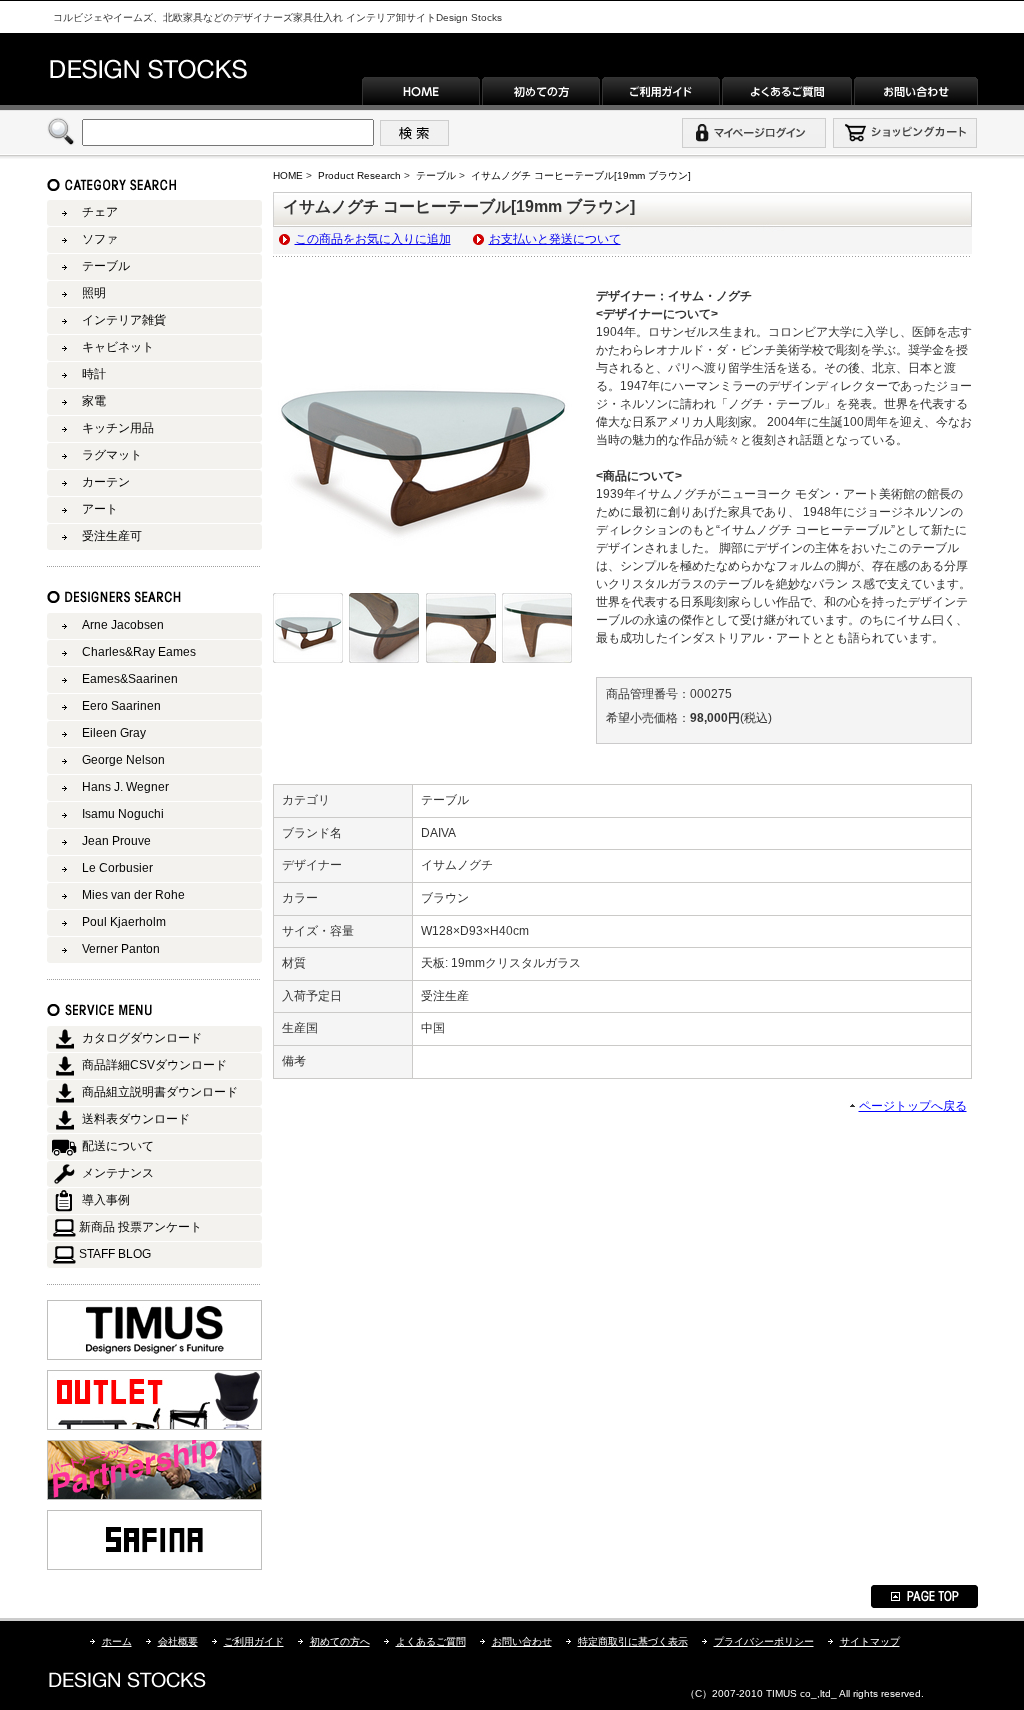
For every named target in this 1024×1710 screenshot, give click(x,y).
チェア (100, 212)
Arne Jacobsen (123, 625)
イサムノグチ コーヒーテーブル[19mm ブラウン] (581, 175)
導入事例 (106, 1200)
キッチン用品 (118, 428)
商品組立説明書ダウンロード (160, 1092)
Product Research (359, 175)
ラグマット (112, 455)
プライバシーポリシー (764, 1641)
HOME (288, 175)
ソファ (100, 239)
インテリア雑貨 (124, 320)
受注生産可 (112, 536)
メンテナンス (118, 1173)
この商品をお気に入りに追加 (373, 239)
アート (100, 509)
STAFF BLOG (115, 1254)
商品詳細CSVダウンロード (154, 1065)
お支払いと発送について (555, 239)
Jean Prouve (116, 841)
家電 (94, 401)
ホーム (117, 1641)
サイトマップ (870, 1641)
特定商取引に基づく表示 (633, 1641)
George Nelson (123, 760)
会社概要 (178, 1641)
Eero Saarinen (121, 706)
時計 (94, 374)
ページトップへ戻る (913, 1106)
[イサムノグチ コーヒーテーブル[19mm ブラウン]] (423, 583)
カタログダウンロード (142, 1038)
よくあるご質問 (431, 1641)
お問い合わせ (522, 1641)
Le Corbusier (117, 868)
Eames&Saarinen (130, 679)
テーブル (436, 175)
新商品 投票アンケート (140, 1227)
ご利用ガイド (254, 1641)
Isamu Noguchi (123, 814)
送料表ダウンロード (136, 1119)
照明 (94, 293)
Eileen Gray (114, 733)
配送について (118, 1146)
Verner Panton (121, 949)
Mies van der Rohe (133, 895)
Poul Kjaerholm (124, 922)
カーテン (106, 482)
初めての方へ (340, 1641)
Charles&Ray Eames (139, 652)
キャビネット (118, 347)
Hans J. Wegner (125, 787)
